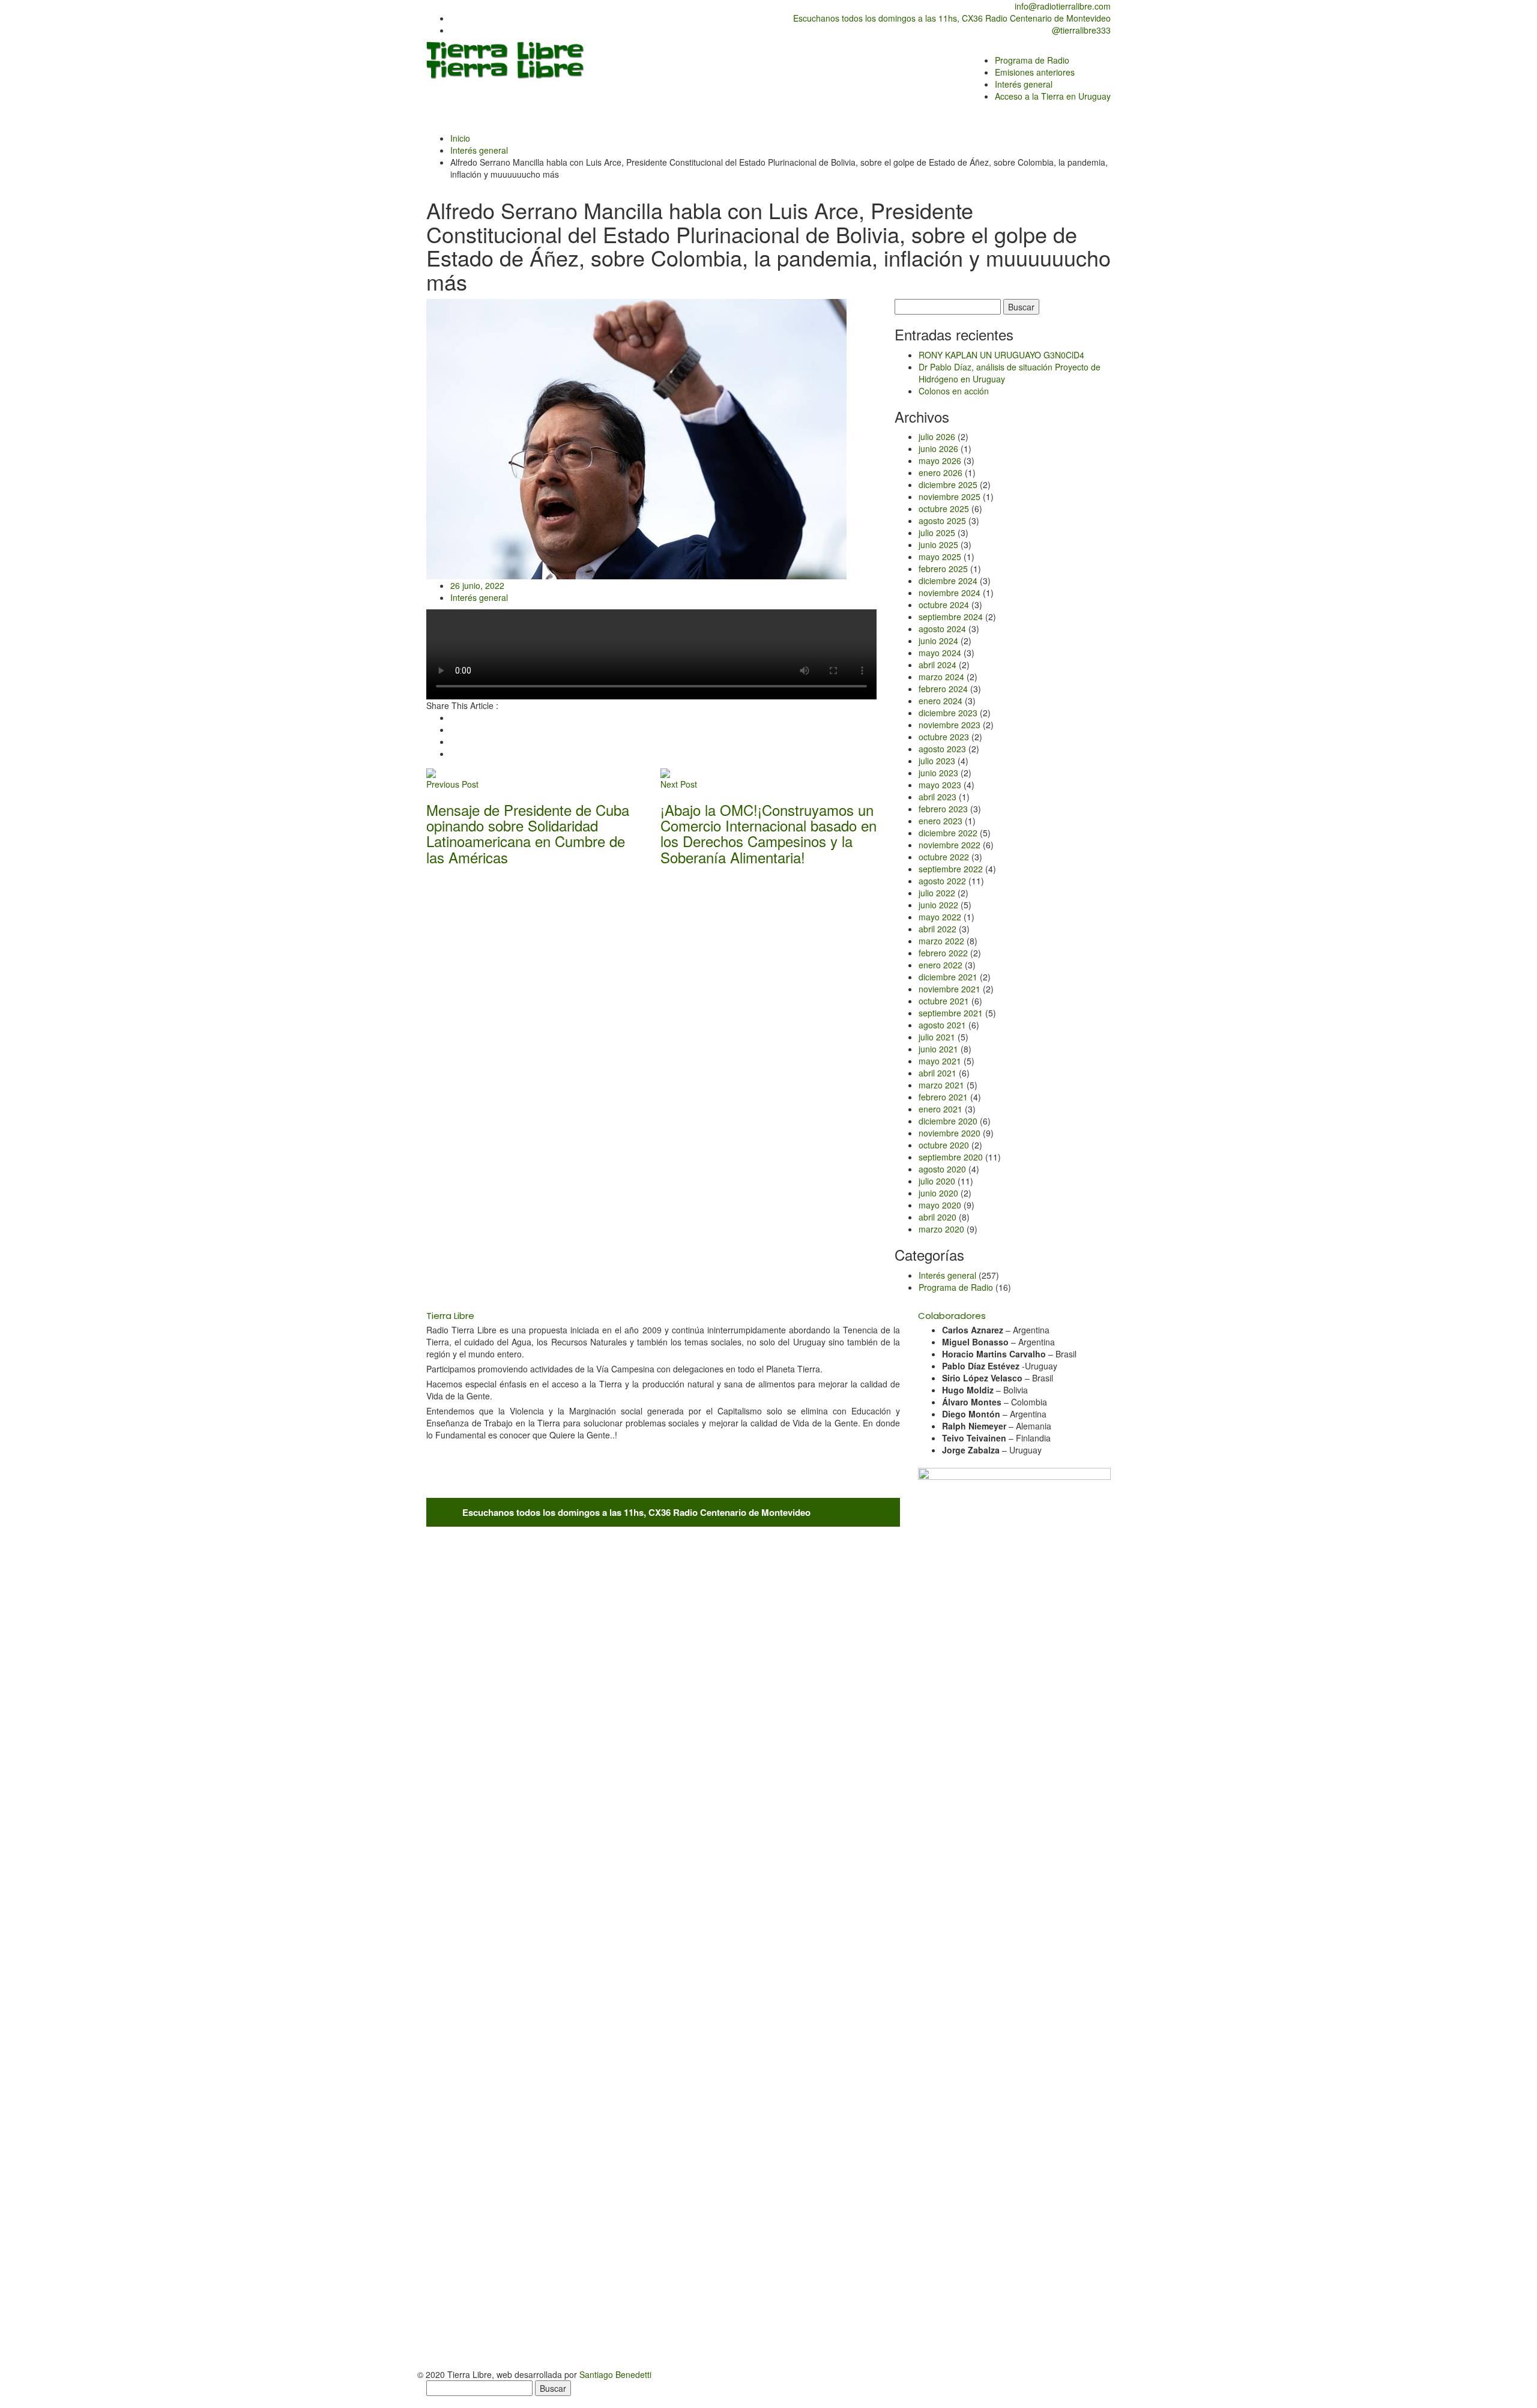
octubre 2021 (944, 1001)
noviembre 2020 (950, 1133)
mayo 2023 (940, 785)
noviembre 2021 (950, 989)
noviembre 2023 (950, 725)
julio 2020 (937, 1181)
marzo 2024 (941, 677)
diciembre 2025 (948, 484)
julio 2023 (937, 761)
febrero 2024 (943, 689)
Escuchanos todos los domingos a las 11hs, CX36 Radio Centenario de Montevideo (951, 18)
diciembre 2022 (948, 833)
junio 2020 (938, 1193)
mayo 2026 (940, 460)
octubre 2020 (944, 1145)
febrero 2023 (943, 809)
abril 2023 (938, 797)
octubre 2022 (944, 857)
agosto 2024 (942, 629)
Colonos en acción (954, 391)
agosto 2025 (942, 521)
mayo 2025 (940, 557)
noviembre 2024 (950, 593)
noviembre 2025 (950, 496)
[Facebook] (454, 717)
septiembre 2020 (951, 1157)
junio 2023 (938, 773)
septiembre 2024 (951, 617)
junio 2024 (938, 641)
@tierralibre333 (1080, 30)
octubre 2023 (944, 737)
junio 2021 (938, 1049)
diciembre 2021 (948, 977)
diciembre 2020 (948, 1121)
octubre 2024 (944, 605)
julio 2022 (937, 893)
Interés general (479, 150)
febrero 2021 (943, 1097)
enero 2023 (941, 821)
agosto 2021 (942, 1025)
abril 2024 (938, 665)
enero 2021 (941, 1109)
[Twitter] (454, 729)
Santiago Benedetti (615, 2374)
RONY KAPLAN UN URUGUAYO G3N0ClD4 (1001, 355)
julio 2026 (937, 436)
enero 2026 (941, 472)
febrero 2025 (943, 569)
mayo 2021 (940, 1061)
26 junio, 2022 (477, 585)
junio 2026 (938, 448)
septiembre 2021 (951, 1013)
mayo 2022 (940, 917)
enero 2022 (941, 965)
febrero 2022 (943, 953)
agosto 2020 (942, 1169)
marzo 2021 (941, 1085)
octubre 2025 (944, 508)
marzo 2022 (941, 941)
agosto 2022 (942, 881)
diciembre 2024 (948, 581)
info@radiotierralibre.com (1061, 6)
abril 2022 (938, 929)
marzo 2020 (941, 1229)
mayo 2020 (940, 1205)
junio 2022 (938, 905)
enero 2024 (941, 701)
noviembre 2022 (950, 845)
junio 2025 (938, 545)
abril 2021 (938, 1073)
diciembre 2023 (948, 713)
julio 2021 (937, 1037)
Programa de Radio (956, 1287)
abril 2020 (938, 1217)
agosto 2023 (942, 749)
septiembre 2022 (951, 869)
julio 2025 (937, 533)
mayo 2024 (940, 653)
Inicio (460, 138)
